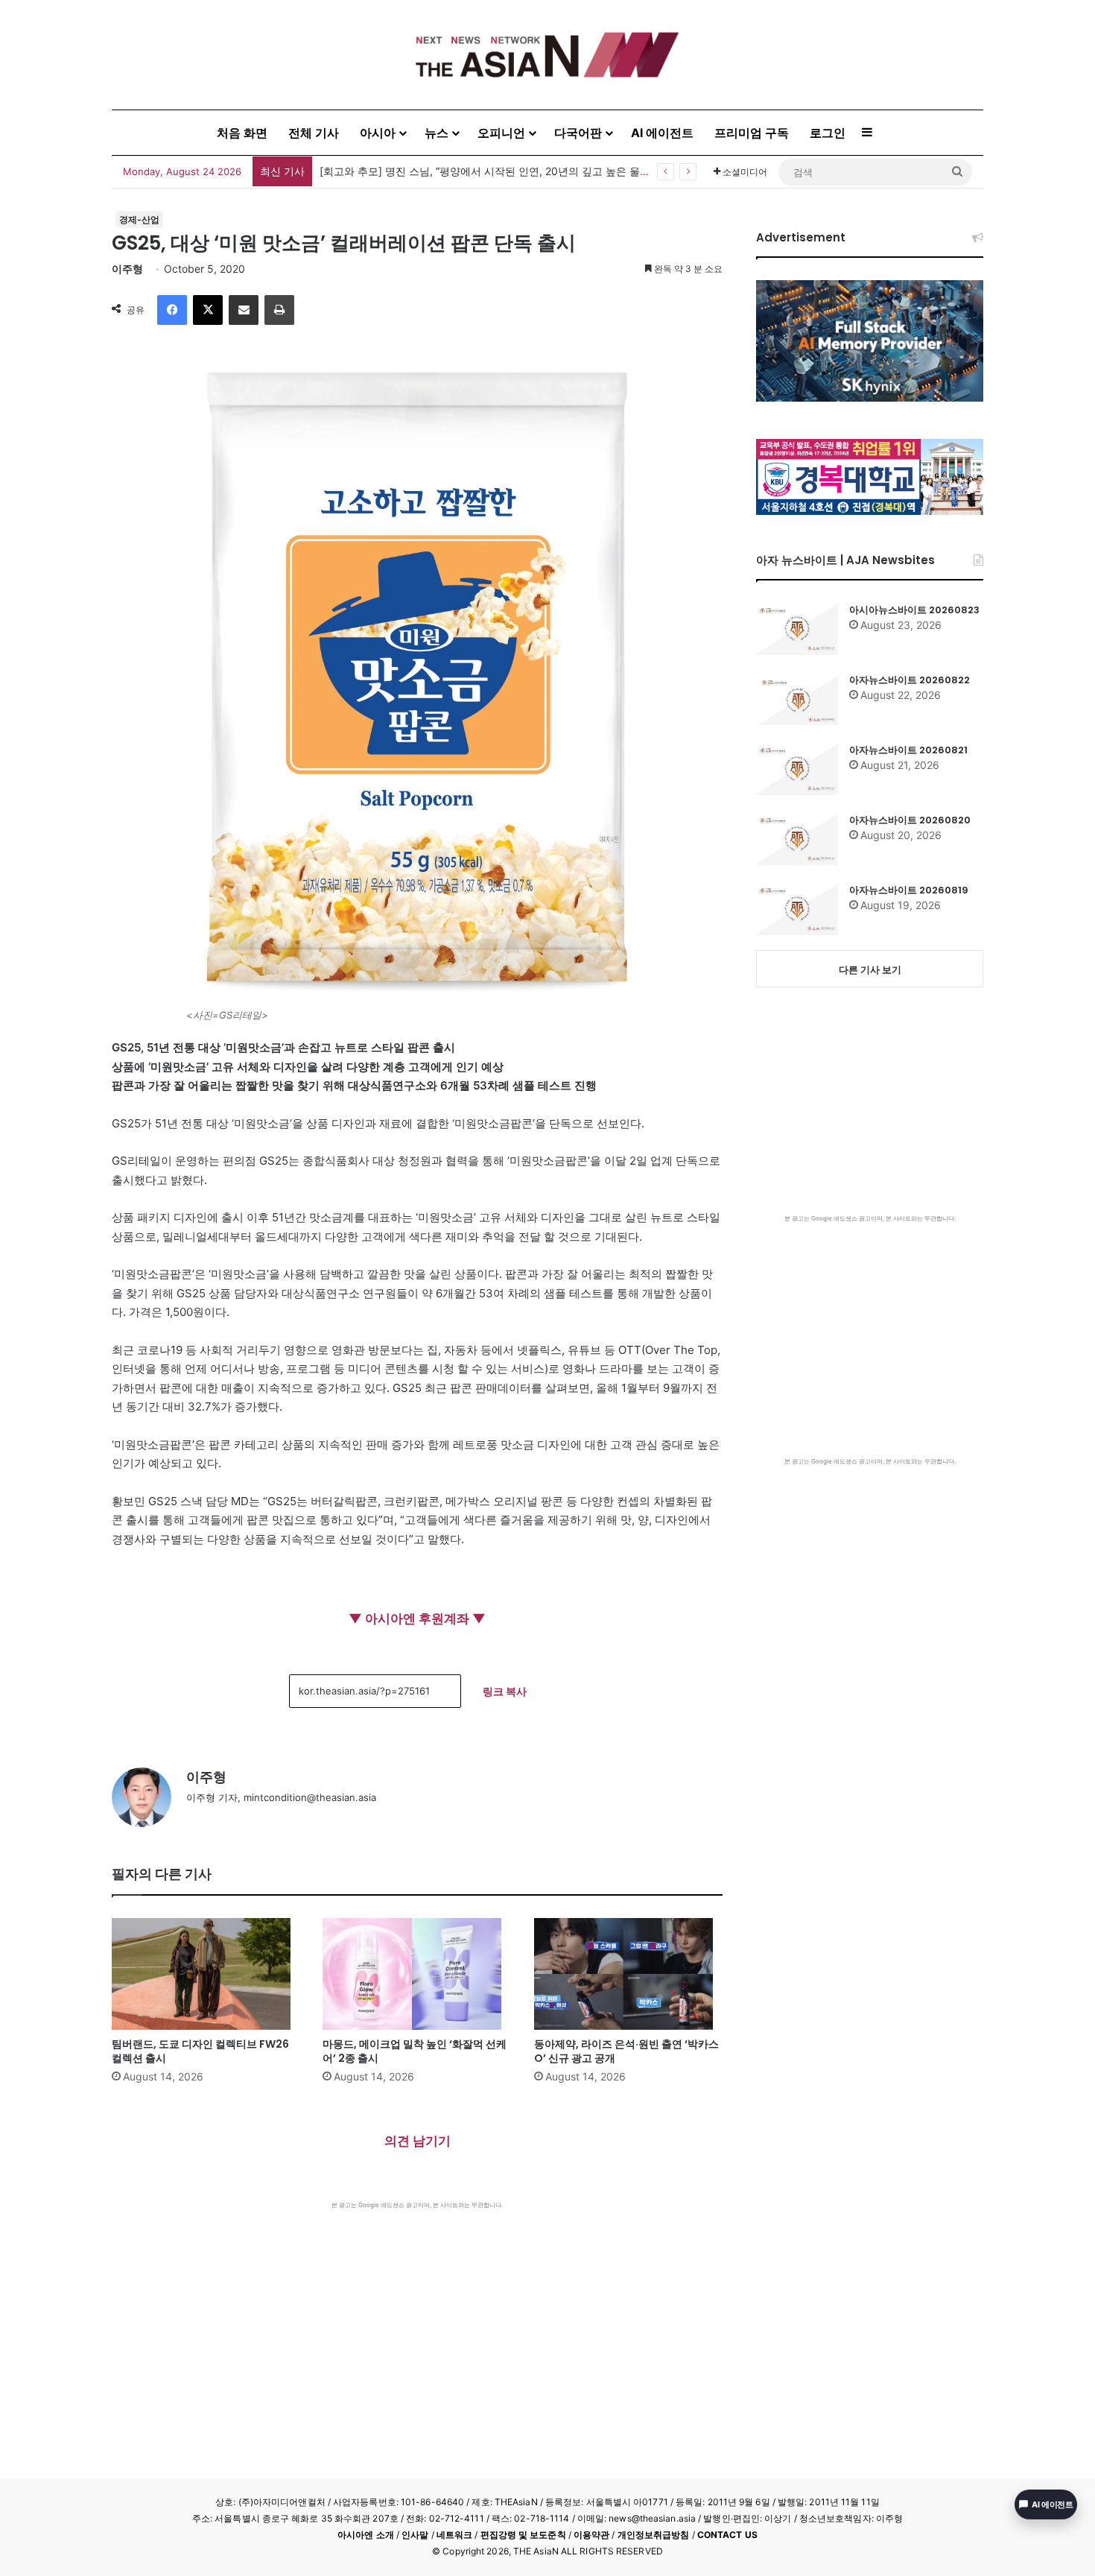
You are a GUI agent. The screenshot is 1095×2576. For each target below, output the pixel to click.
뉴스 (437, 133)
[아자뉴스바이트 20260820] (797, 839)
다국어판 (578, 133)
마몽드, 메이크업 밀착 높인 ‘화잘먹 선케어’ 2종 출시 (415, 2051)
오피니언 (501, 133)
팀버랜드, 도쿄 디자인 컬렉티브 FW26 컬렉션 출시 (200, 2051)
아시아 (378, 133)
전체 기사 (314, 133)
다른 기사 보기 (870, 969)
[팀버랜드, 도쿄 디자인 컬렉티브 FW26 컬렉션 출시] (206, 1974)
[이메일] (244, 310)
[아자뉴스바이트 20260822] (797, 699)
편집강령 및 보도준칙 (523, 2535)
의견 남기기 (418, 2141)
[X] (208, 310)
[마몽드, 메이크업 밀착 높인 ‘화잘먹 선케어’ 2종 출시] (417, 1974)
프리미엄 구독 (752, 133)
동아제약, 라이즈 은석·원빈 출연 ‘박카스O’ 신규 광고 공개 (626, 2051)
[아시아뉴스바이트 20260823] (797, 629)
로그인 (828, 133)
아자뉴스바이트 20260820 (910, 820)
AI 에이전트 (662, 133)
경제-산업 (139, 219)
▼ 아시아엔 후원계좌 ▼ (417, 1618)
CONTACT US (727, 2535)
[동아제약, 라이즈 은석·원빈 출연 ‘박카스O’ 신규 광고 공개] (628, 1974)
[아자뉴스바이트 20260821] (797, 769)
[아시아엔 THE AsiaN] (547, 55)
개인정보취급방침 (654, 2535)
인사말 (415, 2535)
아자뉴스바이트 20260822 (910, 680)
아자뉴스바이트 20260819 (909, 890)
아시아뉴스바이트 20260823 (914, 610)
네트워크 (454, 2535)
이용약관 (591, 2535)
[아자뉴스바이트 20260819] (797, 909)
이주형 (127, 269)
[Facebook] (172, 310)
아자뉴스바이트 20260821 (908, 750)
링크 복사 (505, 1691)
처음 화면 (242, 133)
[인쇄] (279, 310)
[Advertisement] (417, 2321)
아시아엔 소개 (366, 2535)
